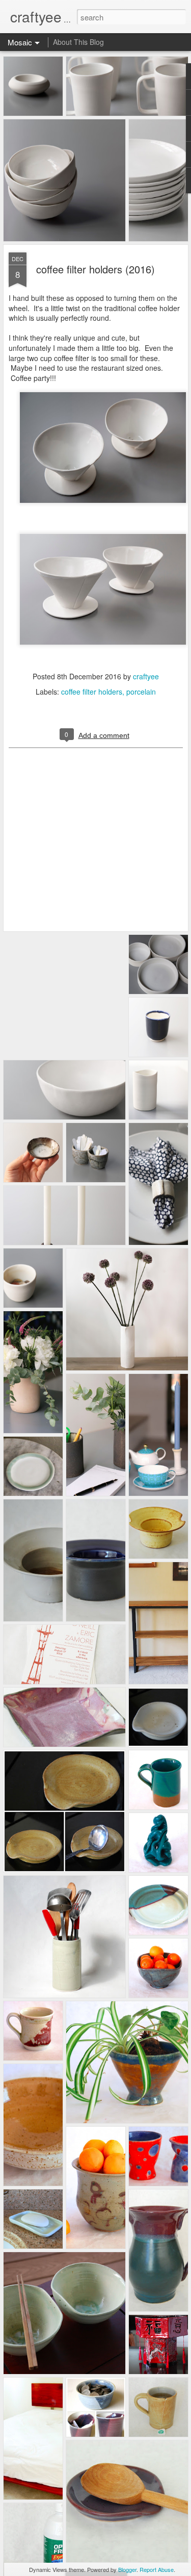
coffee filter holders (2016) (95, 269)
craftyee (146, 676)
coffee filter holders (92, 692)
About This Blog (78, 42)
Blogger (127, 2569)
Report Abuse (157, 2569)
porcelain (141, 692)
